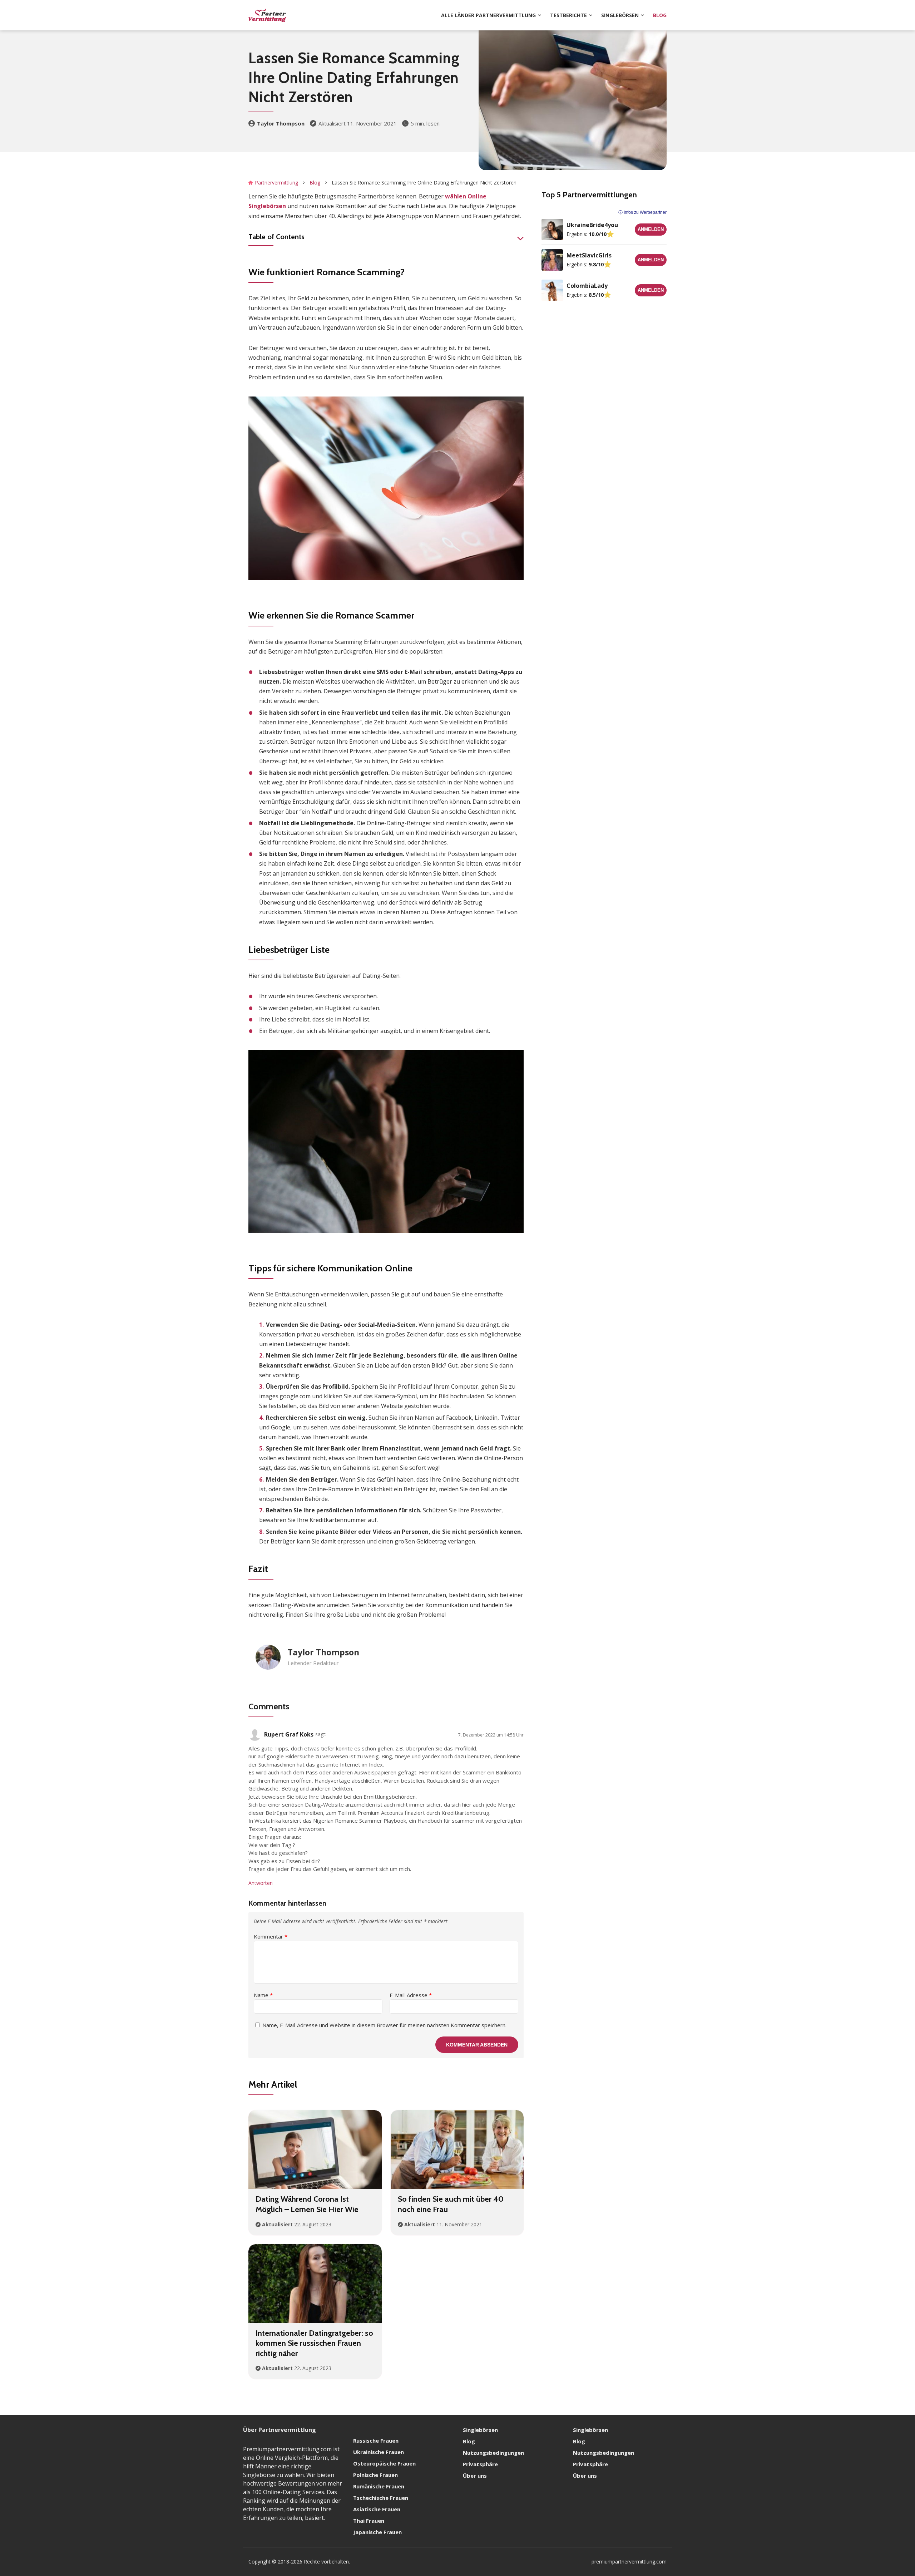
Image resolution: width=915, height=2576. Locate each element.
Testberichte (568, 15)
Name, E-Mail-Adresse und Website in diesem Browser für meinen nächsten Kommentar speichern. (384, 2025)
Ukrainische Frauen (379, 2452)
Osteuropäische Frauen (384, 2463)
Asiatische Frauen (377, 2509)
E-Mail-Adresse (411, 1995)
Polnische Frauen (375, 2475)
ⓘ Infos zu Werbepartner (642, 212)
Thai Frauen (369, 2521)
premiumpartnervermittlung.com (629, 2562)
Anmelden (651, 229)
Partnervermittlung (276, 183)
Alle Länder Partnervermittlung (488, 15)
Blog (660, 15)
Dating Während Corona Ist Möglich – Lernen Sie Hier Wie (307, 2204)
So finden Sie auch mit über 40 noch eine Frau (451, 2204)
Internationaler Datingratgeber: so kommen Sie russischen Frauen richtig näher (314, 2343)
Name (263, 1995)
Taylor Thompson (281, 123)
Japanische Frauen (377, 2532)
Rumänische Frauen (379, 2486)
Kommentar (271, 1936)
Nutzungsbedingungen (493, 2453)
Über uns (475, 2476)
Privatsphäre (480, 2464)
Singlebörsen (620, 15)
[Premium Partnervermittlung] (267, 15)
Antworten (261, 1883)
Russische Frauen (376, 2440)
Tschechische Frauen (381, 2498)
